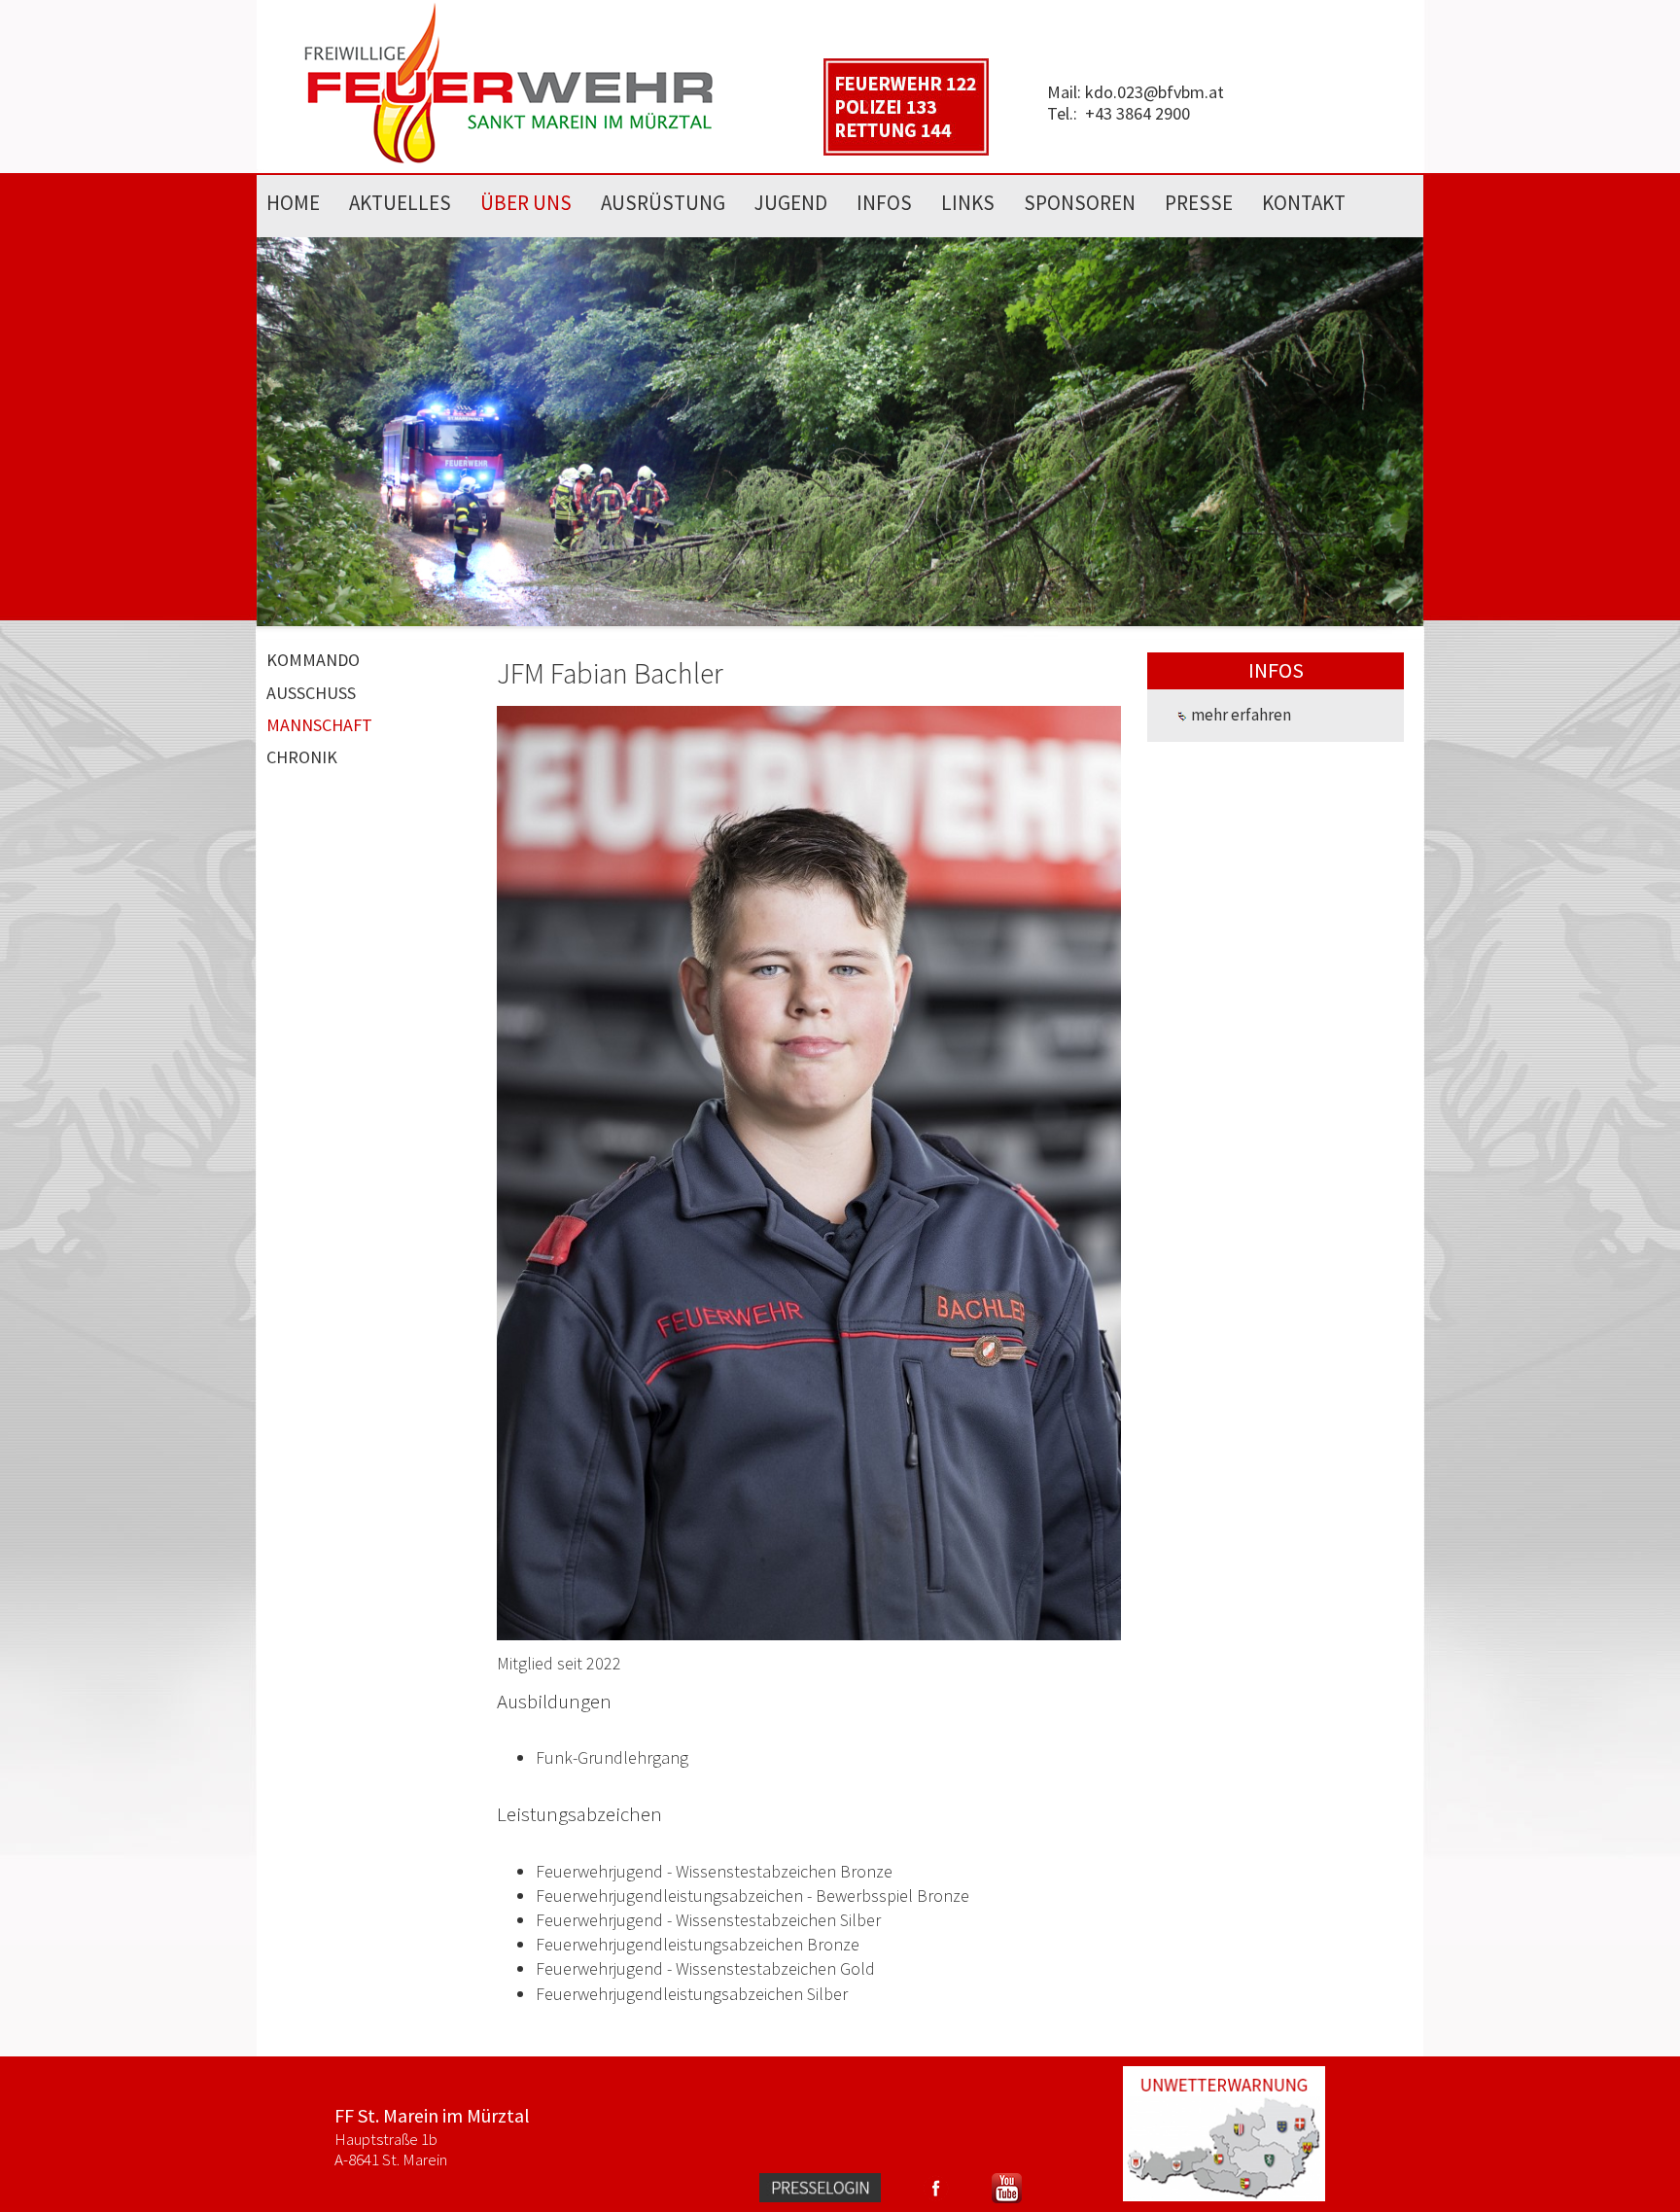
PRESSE (1199, 203)
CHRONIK (302, 757)
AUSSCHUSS (311, 693)
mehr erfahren (1240, 715)
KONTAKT (1304, 203)
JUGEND (791, 203)
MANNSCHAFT (319, 725)
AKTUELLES (400, 203)
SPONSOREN (1080, 203)
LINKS (968, 203)
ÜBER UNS (526, 203)
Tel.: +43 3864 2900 (1119, 113)
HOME (293, 203)
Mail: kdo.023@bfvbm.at (1136, 92)
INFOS (884, 203)
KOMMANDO (313, 660)
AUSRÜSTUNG (663, 203)
